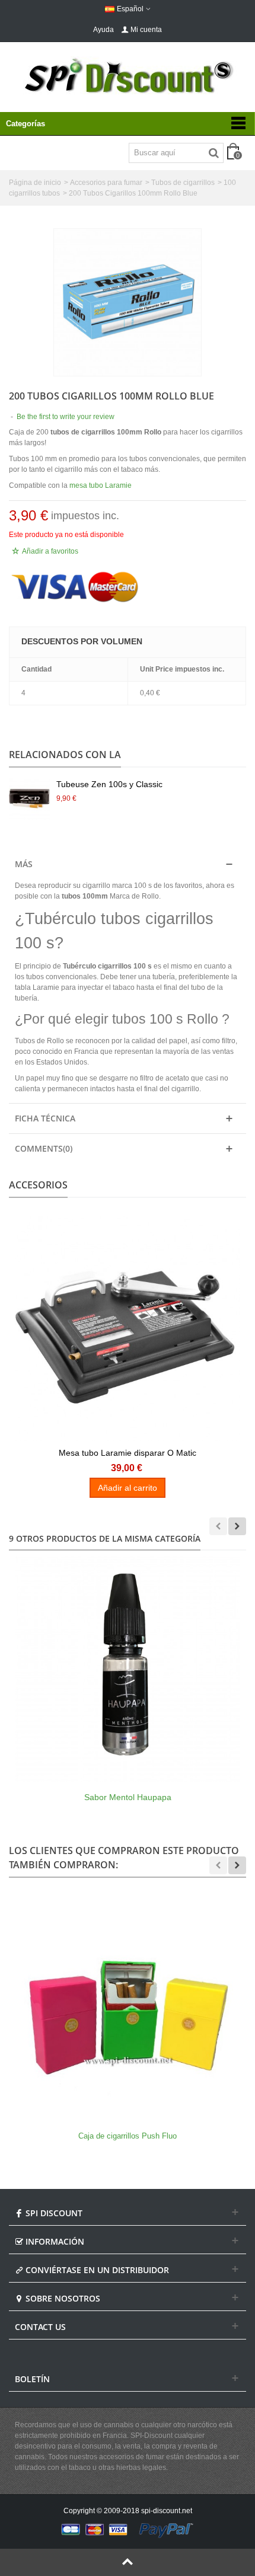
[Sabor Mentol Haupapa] (128, 1669)
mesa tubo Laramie (101, 485)
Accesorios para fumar (106, 183)
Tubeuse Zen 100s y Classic (109, 784)
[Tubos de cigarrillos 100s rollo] (128, 302)
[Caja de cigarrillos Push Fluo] (128, 2008)
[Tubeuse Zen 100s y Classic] (30, 799)
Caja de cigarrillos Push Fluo (128, 2136)
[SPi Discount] (128, 76)
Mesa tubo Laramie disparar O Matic (128, 1453)
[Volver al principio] (128, 2562)
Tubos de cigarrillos (183, 183)
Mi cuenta (146, 30)
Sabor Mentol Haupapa (128, 1797)
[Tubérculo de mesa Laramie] (128, 1328)
